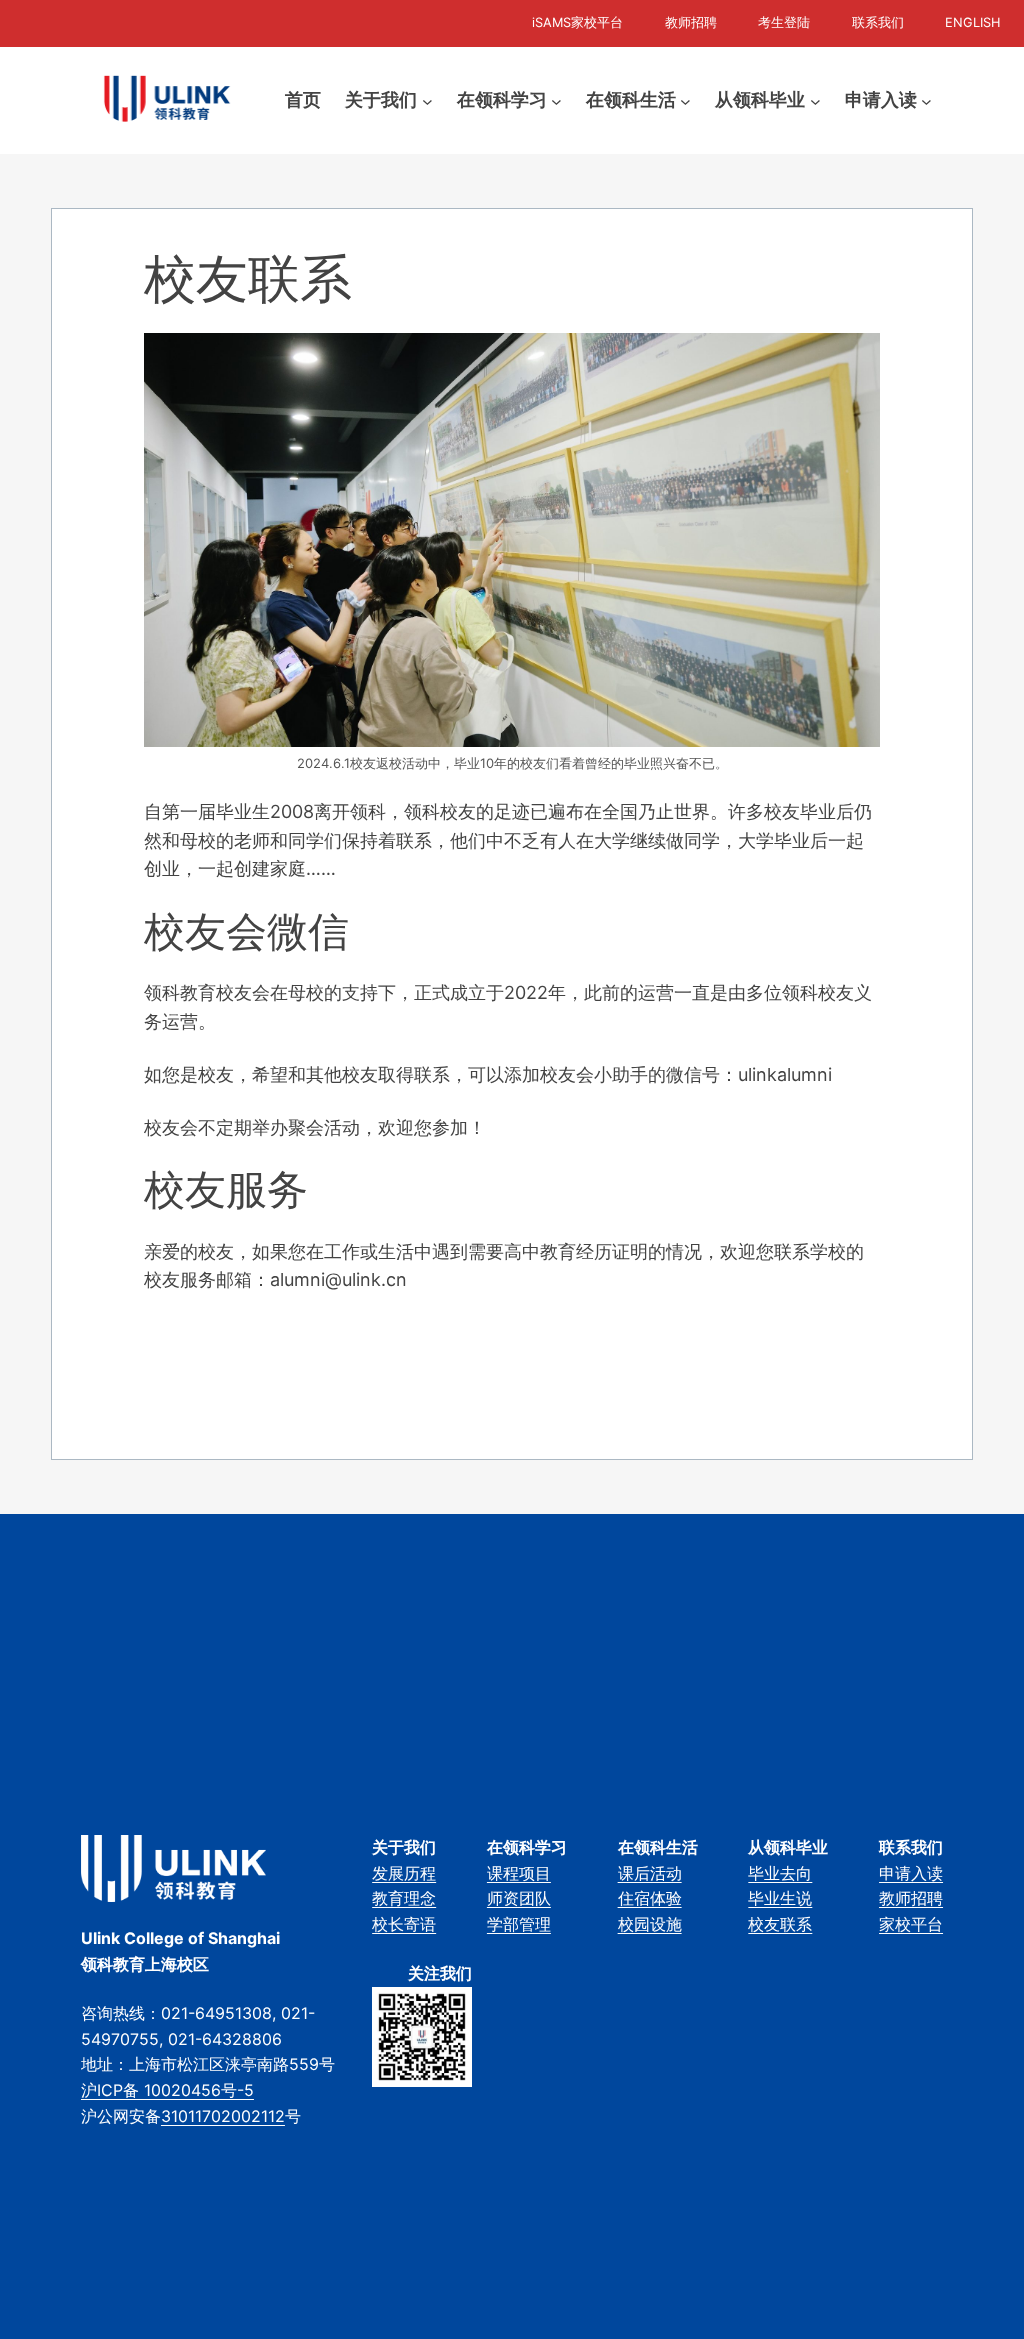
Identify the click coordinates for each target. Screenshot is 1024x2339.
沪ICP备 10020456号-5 (167, 2090)
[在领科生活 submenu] (685, 100)
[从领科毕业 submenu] (815, 100)
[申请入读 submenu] (926, 100)
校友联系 (780, 1924)
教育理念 (404, 1898)
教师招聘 (911, 1898)
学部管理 (519, 1924)
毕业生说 (780, 1898)
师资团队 (519, 1898)
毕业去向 (780, 1873)
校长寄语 (404, 1924)
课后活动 (650, 1873)
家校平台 (911, 1924)
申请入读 (911, 1873)
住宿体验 (650, 1898)
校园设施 (650, 1924)
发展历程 (404, 1873)
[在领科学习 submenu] (556, 100)
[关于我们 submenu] (427, 100)
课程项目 (519, 1873)
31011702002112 (223, 2116)
